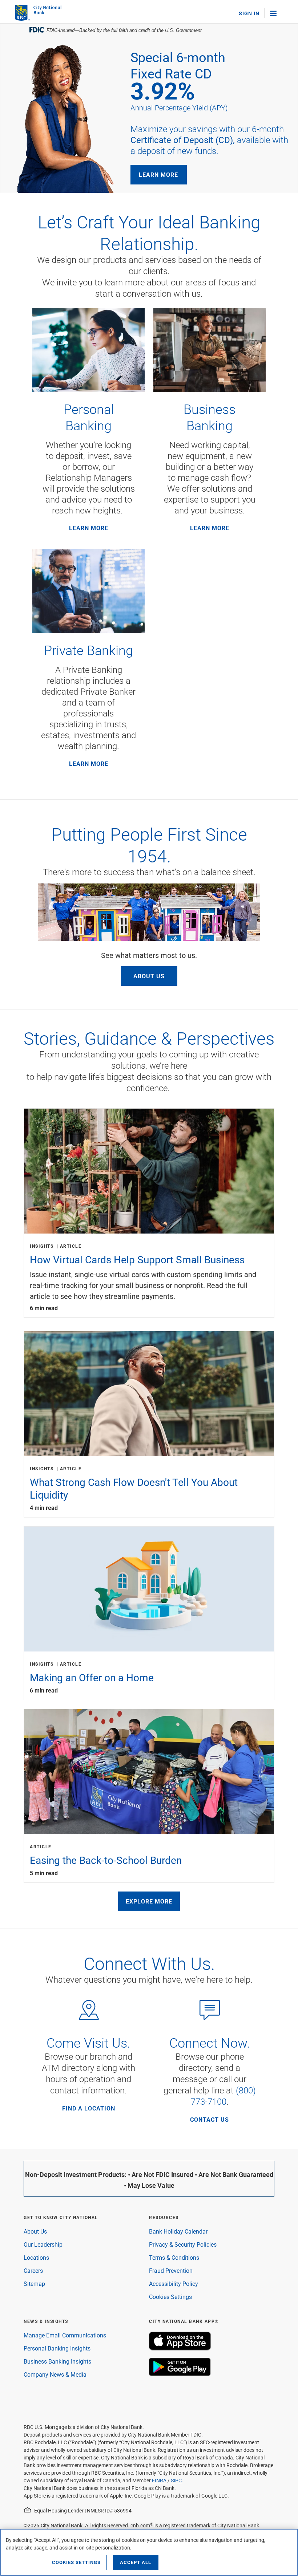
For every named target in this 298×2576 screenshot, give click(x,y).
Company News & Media (55, 2374)
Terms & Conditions (174, 2257)
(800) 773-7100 (223, 2096)
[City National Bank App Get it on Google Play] (180, 2374)
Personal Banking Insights (57, 2348)
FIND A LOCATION (89, 2108)
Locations (36, 2257)
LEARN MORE (158, 174)
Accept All (136, 2562)
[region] (149, 2552)
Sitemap (34, 2284)
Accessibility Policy (174, 2284)
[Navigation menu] (277, 13)
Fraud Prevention (171, 2270)
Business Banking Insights (57, 2361)
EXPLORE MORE (149, 1901)
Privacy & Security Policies (183, 2244)
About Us (35, 2231)
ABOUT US (149, 976)
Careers (33, 2270)
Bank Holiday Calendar (178, 2231)
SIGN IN (249, 13)
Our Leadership (43, 2244)
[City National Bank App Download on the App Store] (180, 2348)
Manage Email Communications (65, 2335)
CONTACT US (210, 2120)
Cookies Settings (170, 2297)
